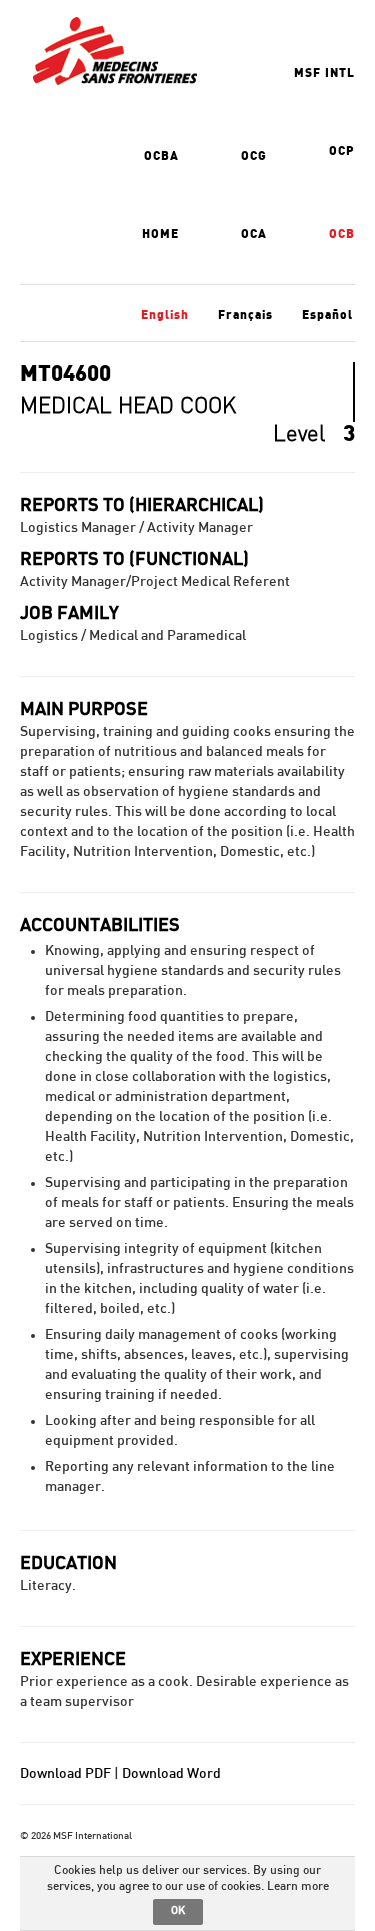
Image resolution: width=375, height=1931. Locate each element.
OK (178, 1910)
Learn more (298, 1886)
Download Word (171, 1774)
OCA (254, 234)
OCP (342, 151)
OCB (342, 234)
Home (160, 234)
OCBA (161, 156)
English (165, 315)
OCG (254, 156)
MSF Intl (324, 73)
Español (327, 315)
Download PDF (65, 1774)
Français (245, 315)
